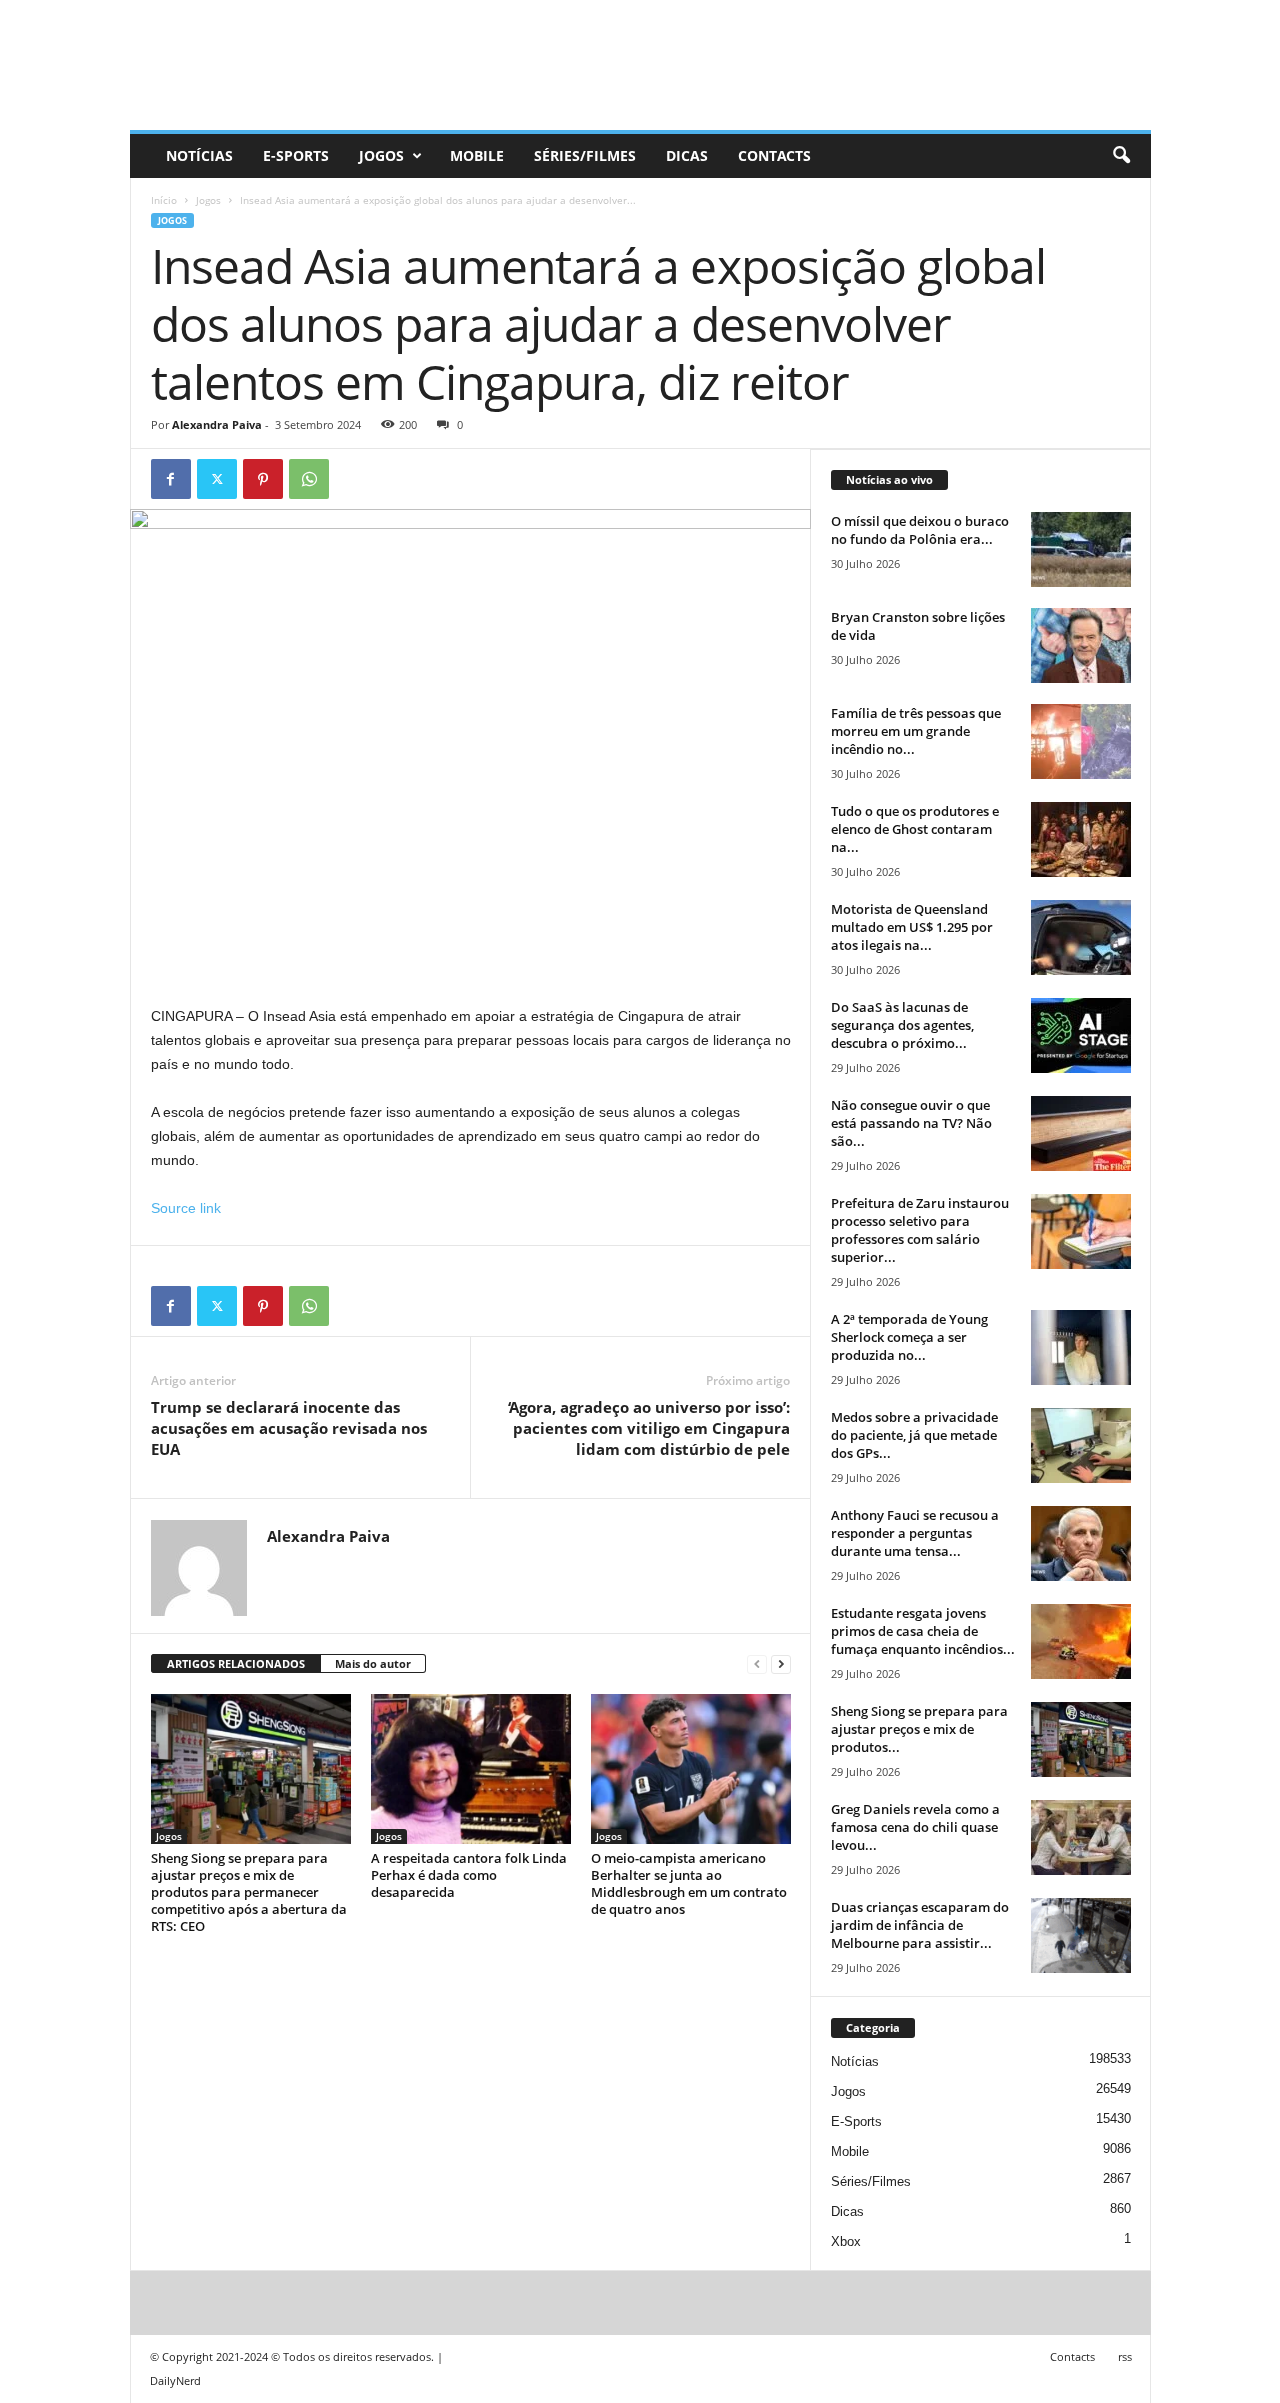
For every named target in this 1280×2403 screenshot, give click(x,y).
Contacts (774, 155)
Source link (186, 1208)
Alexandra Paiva (217, 424)
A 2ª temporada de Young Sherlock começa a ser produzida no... (909, 1337)
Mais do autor (373, 1663)
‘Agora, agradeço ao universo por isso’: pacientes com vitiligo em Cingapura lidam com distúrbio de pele (649, 1428)
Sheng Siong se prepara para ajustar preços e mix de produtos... (919, 1729)
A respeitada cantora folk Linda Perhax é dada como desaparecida (469, 1875)
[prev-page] (757, 1664)
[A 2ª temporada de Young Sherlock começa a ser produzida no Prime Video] (1081, 1347)
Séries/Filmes (585, 155)
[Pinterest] (263, 479)
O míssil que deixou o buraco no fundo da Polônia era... (920, 530)
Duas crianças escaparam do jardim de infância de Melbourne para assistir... (920, 1925)
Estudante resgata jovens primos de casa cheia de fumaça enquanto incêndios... (923, 1631)
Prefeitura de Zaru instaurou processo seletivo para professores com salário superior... (920, 1230)
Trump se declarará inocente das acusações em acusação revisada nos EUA (289, 1428)
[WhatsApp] (309, 479)
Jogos (381, 155)
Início (164, 200)
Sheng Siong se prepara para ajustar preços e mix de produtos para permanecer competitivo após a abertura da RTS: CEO (249, 1892)
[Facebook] (171, 479)
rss (1125, 2356)
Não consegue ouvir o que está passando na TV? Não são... (911, 1123)
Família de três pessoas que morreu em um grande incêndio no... (916, 731)
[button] (1121, 156)
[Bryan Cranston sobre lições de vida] (1081, 645)
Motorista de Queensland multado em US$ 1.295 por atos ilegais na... (912, 927)
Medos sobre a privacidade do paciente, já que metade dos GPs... (914, 1435)
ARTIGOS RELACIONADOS (236, 1663)
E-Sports (296, 155)
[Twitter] (217, 479)
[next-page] (781, 1664)
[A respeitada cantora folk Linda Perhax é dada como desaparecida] (471, 1769)
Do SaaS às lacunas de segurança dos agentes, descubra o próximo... (902, 1025)
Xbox (846, 2241)
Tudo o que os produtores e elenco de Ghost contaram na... (915, 829)
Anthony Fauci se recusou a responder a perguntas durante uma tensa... (915, 1533)
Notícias (199, 155)
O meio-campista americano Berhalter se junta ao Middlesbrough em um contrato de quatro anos (689, 1883)
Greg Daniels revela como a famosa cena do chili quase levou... (915, 1827)
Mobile (477, 155)
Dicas (687, 155)
